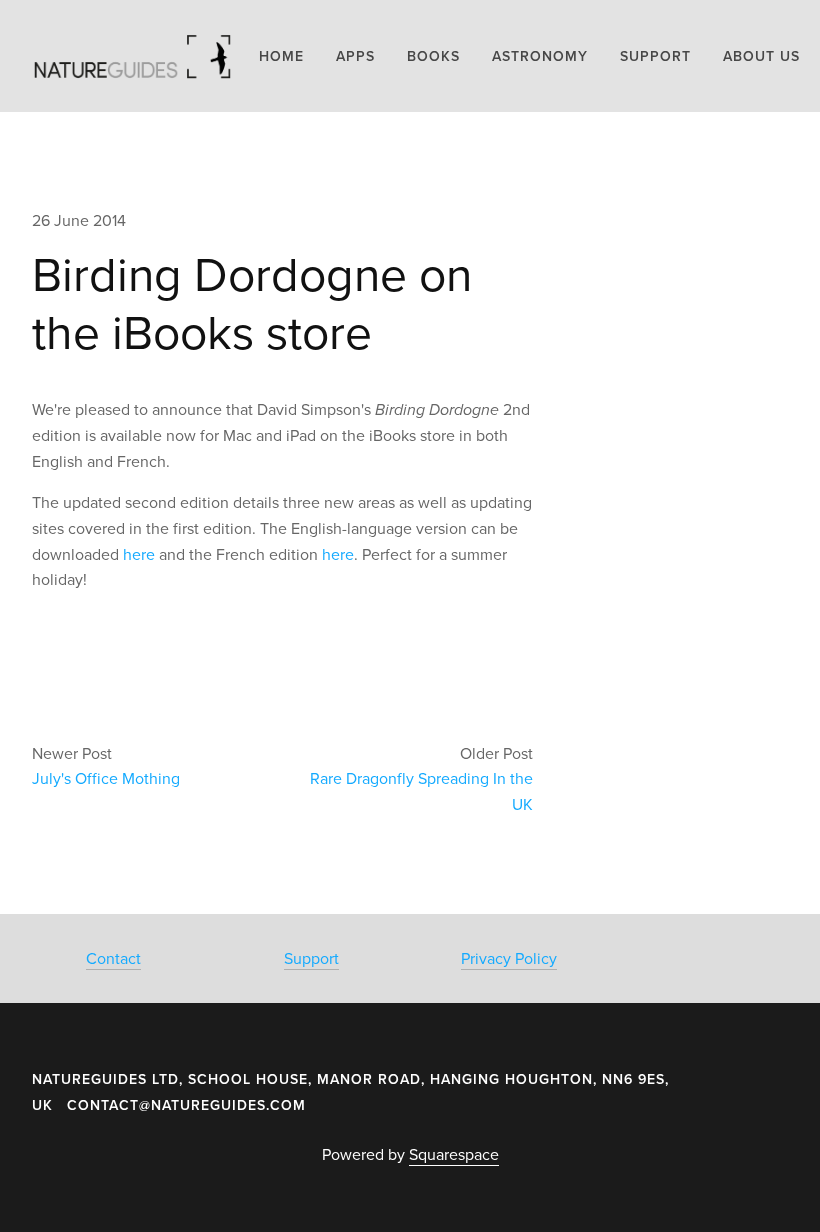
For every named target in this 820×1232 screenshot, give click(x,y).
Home (281, 56)
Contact (113, 958)
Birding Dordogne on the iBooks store (252, 302)
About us (761, 56)
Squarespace (454, 1154)
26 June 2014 (79, 220)
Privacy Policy (509, 958)
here (139, 554)
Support (311, 958)
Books (433, 56)
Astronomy (540, 56)
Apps (355, 56)
